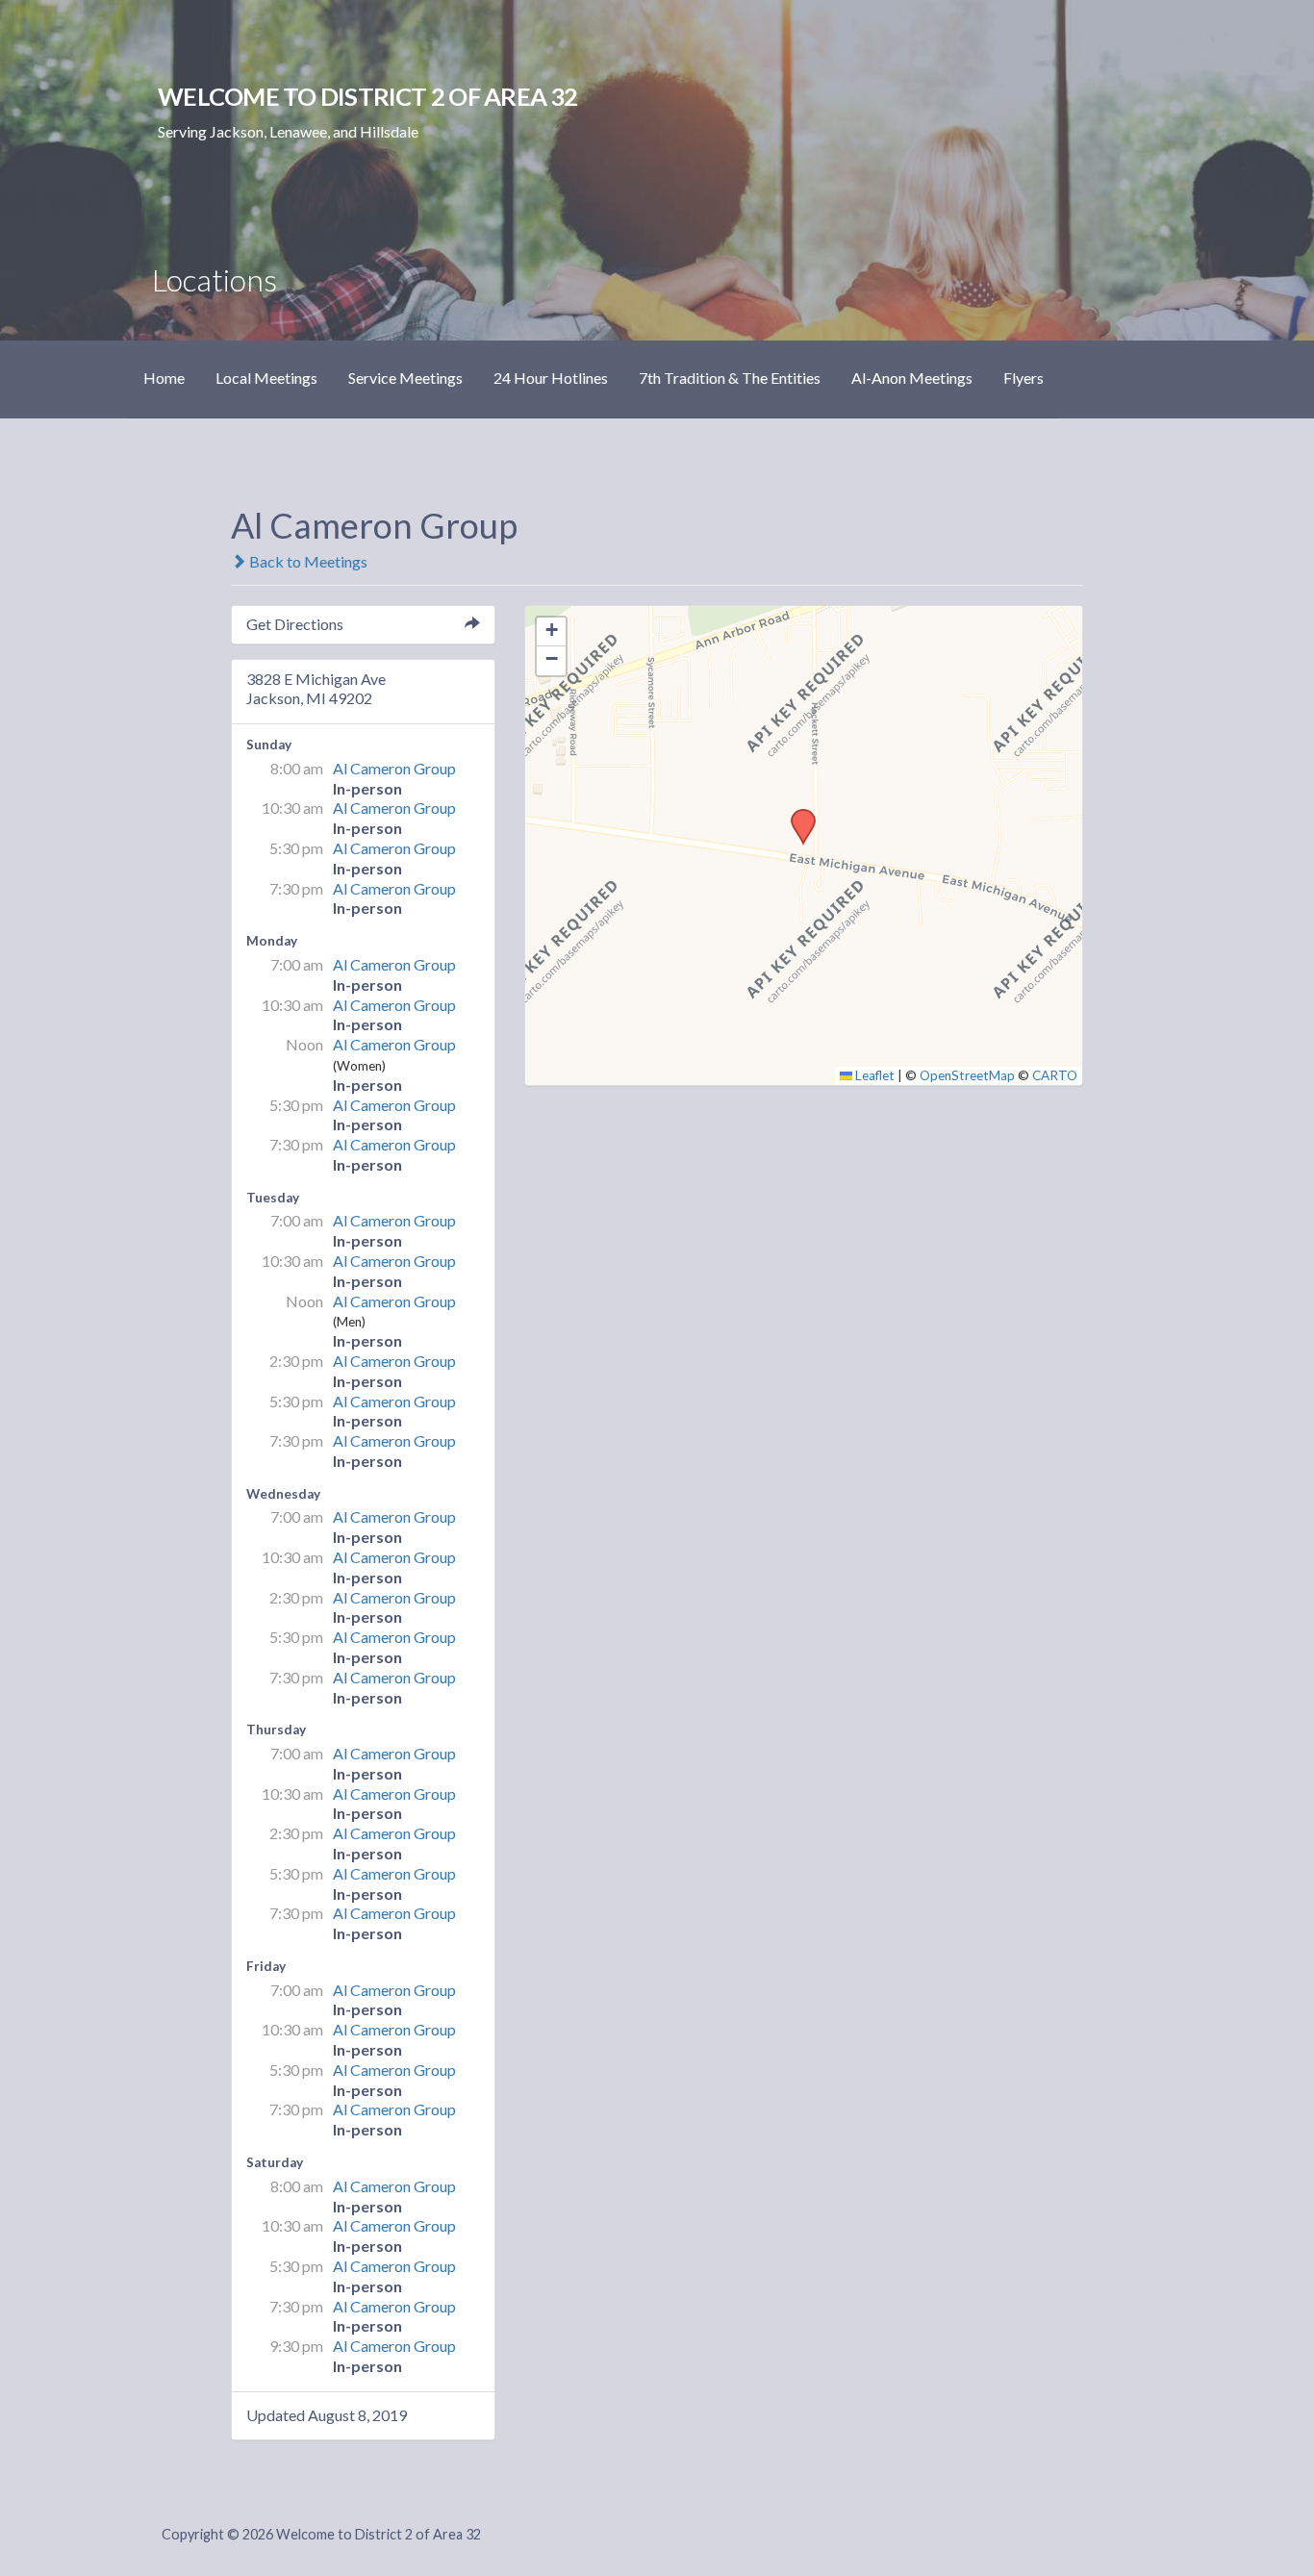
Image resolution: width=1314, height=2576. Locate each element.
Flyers (1023, 378)
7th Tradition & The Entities (730, 378)
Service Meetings (405, 378)
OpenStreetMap (967, 1075)
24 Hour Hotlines (551, 378)
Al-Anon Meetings (912, 378)
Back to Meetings (307, 561)
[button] (796, 815)
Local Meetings (266, 378)
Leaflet (873, 1075)
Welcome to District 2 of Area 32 (367, 96)
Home (164, 378)
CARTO (1055, 1075)
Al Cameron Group (394, 768)
